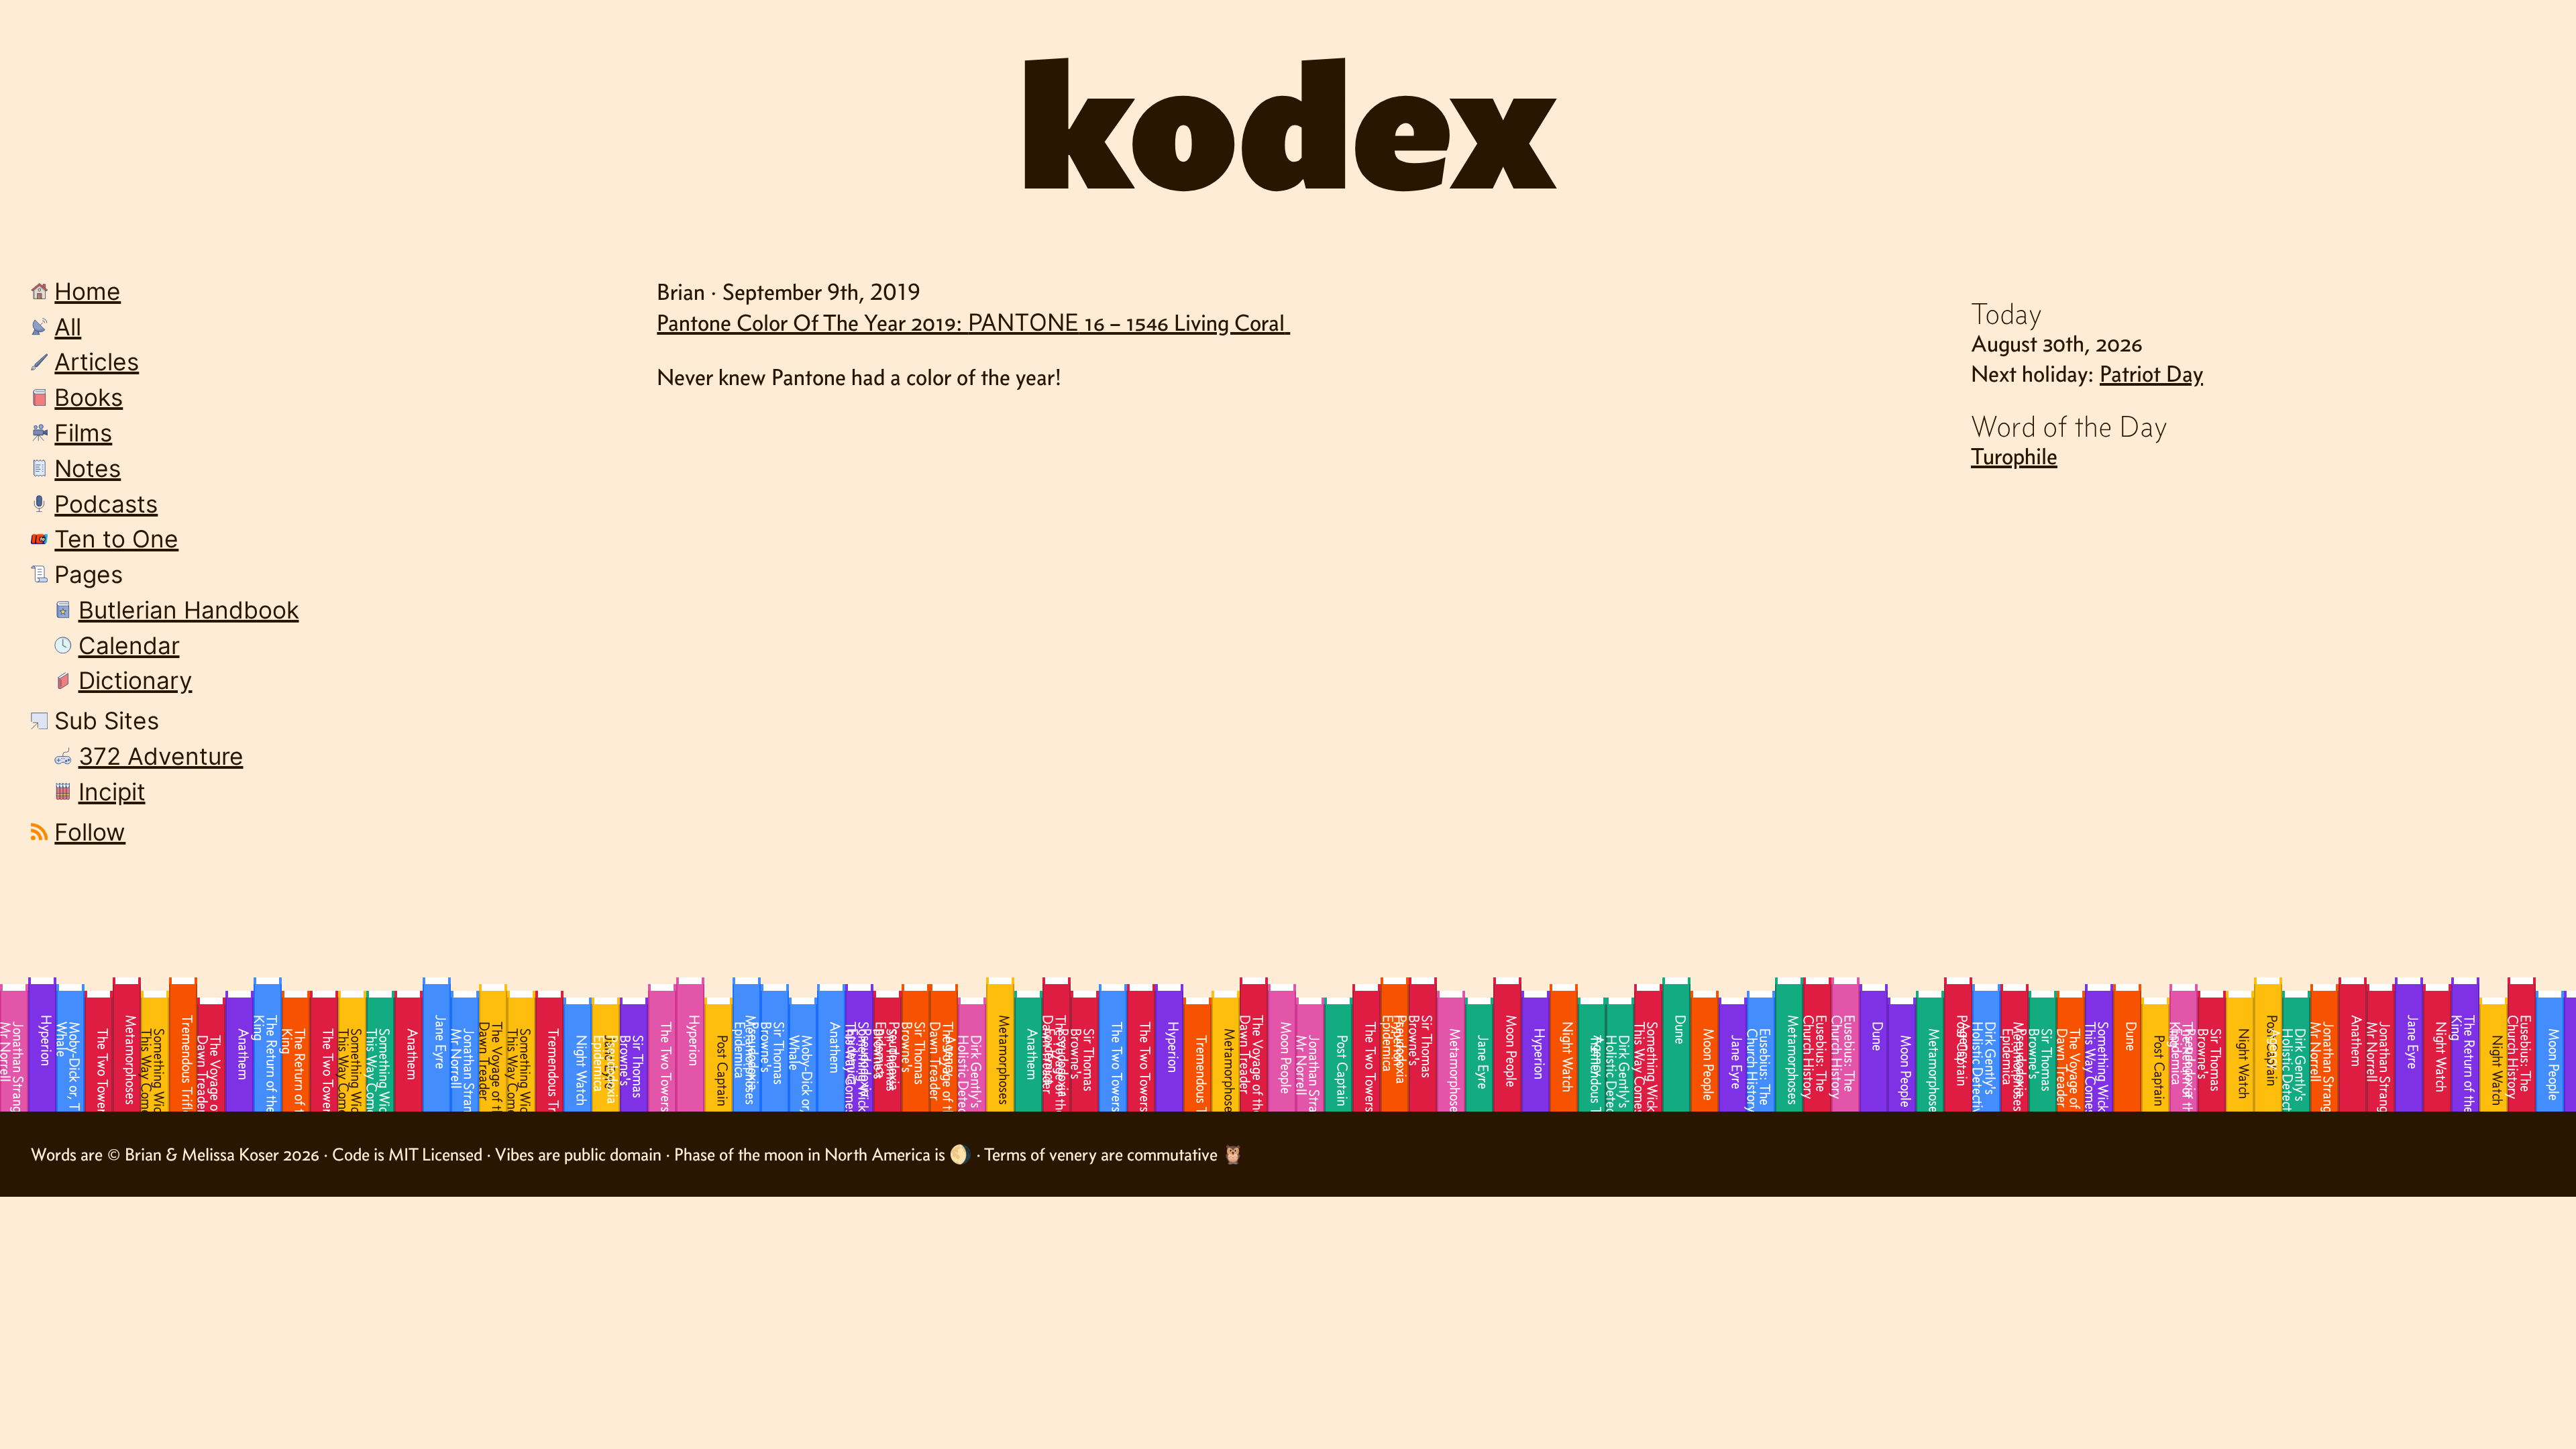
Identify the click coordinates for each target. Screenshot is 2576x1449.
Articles (97, 362)
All (68, 327)
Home (88, 291)
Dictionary (136, 681)
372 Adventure (161, 756)
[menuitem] (303, 294)
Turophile (2014, 456)
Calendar (129, 646)
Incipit (112, 792)
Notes (88, 469)
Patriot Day (2151, 373)
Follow (90, 832)
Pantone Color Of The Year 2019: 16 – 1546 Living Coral (971, 322)
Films (83, 433)
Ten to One (116, 539)
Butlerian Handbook (189, 610)
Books (89, 397)
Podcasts (106, 504)
